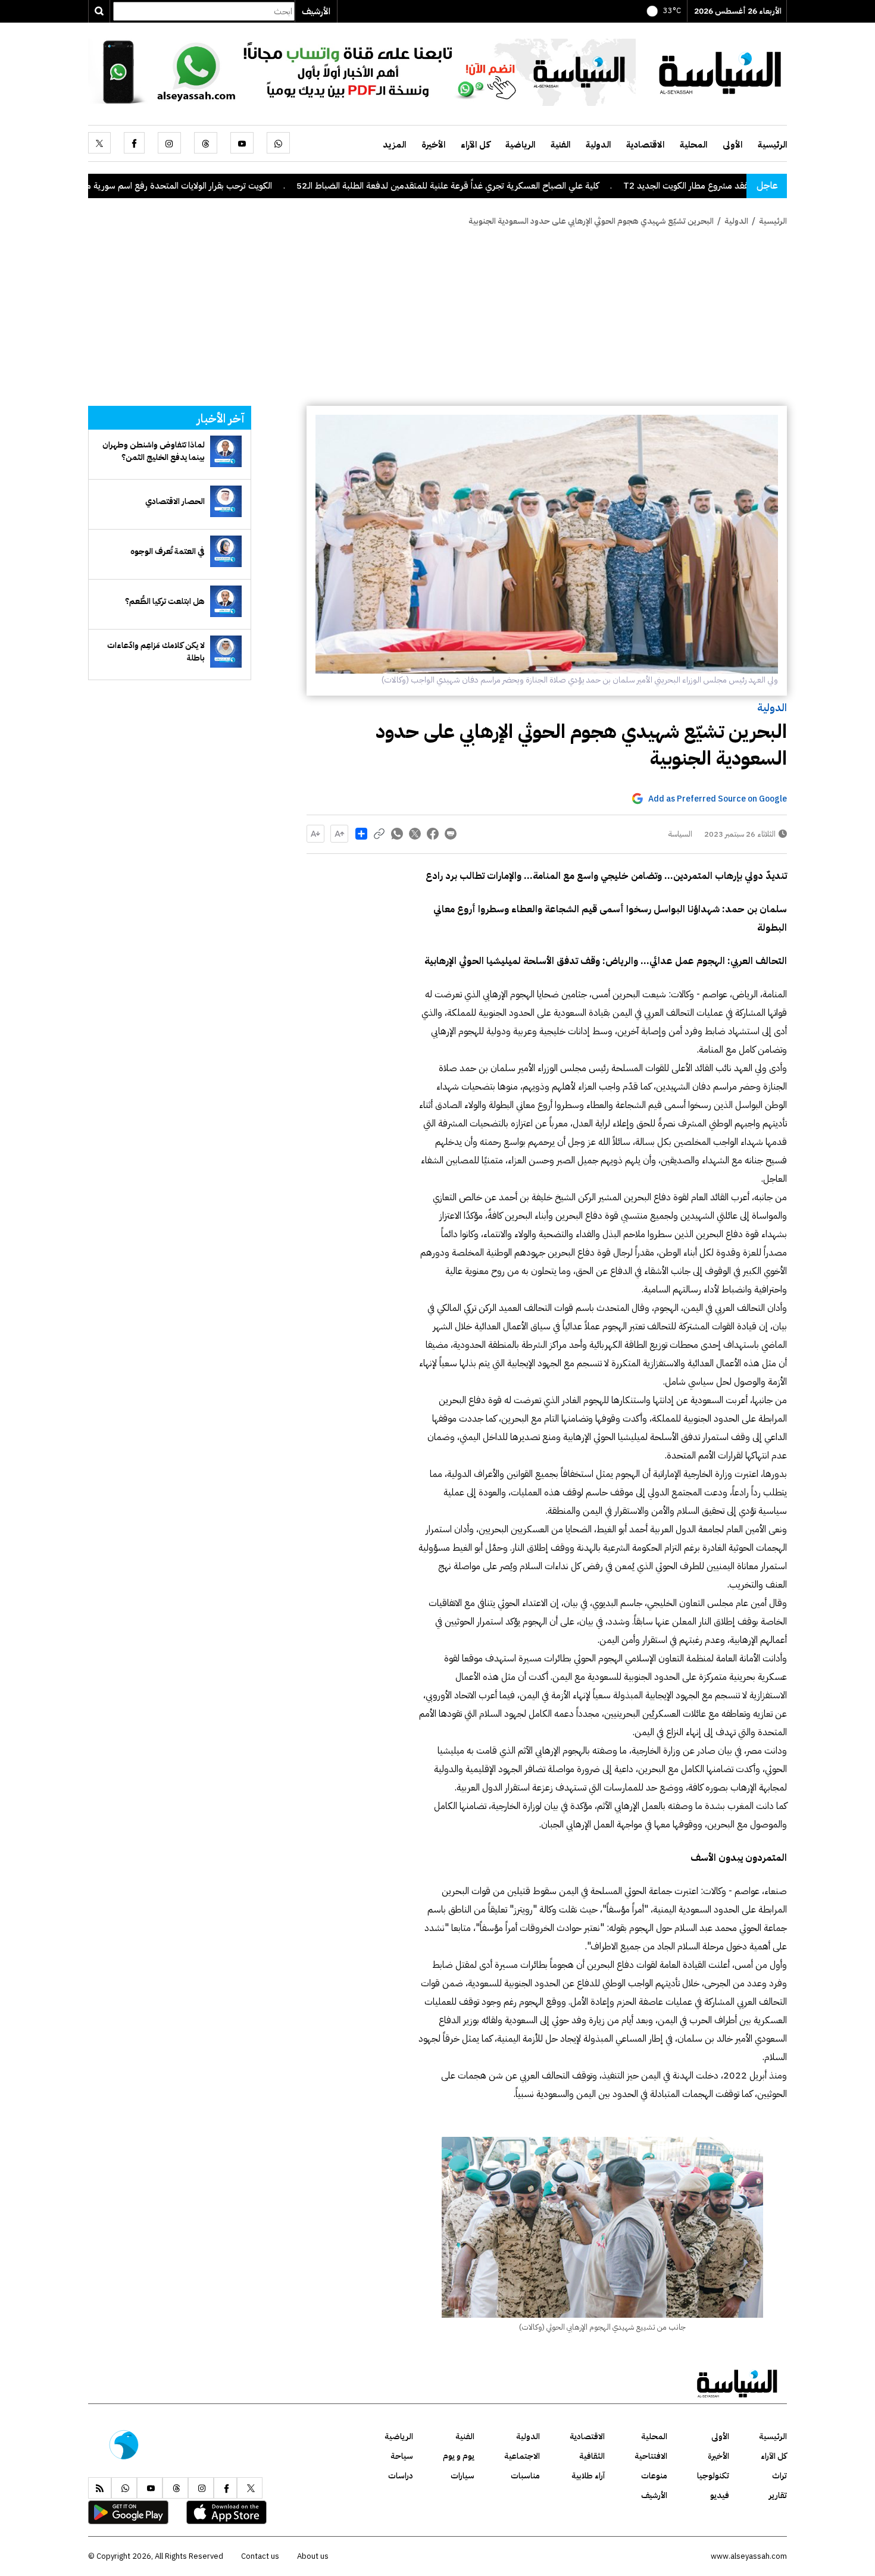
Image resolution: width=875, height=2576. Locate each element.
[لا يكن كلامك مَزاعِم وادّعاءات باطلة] (226, 651)
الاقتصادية (645, 145)
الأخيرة (433, 145)
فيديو (720, 2495)
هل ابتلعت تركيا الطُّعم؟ (165, 601)
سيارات (462, 2476)
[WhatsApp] (278, 143)
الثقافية (592, 2456)
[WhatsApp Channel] (362, 71)
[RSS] (100, 2488)
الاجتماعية (522, 2456)
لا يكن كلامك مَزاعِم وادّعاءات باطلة (156, 652)
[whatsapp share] (397, 834)
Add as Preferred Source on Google (718, 799)
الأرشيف (316, 11)
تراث (779, 2476)
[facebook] (134, 143)
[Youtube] (242, 143)
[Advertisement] (437, 317)
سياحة (402, 2456)
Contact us (260, 2556)
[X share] (415, 834)
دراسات (401, 2476)
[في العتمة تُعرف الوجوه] (226, 551)
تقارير (778, 2495)
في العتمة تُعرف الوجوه (168, 551)
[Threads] (206, 143)
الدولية (598, 145)
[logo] (720, 71)
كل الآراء (475, 145)
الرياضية (520, 145)
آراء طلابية (588, 2476)
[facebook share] (433, 834)
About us (313, 2556)
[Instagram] (169, 143)
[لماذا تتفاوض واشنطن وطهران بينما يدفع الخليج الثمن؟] (226, 451)
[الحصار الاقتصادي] (226, 501)
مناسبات (525, 2476)
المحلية (693, 145)
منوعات (654, 2476)
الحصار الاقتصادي (175, 501)
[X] (99, 143)
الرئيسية (772, 145)
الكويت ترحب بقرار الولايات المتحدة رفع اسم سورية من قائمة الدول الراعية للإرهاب (216, 186)
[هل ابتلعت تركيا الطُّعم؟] (226, 601)
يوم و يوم (459, 2456)
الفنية (560, 145)
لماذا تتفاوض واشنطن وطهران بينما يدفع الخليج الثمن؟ (154, 451)
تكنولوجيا (713, 2476)
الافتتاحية (651, 2456)
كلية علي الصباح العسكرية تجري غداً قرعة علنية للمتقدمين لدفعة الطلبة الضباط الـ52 (537, 186)
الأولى (732, 145)
